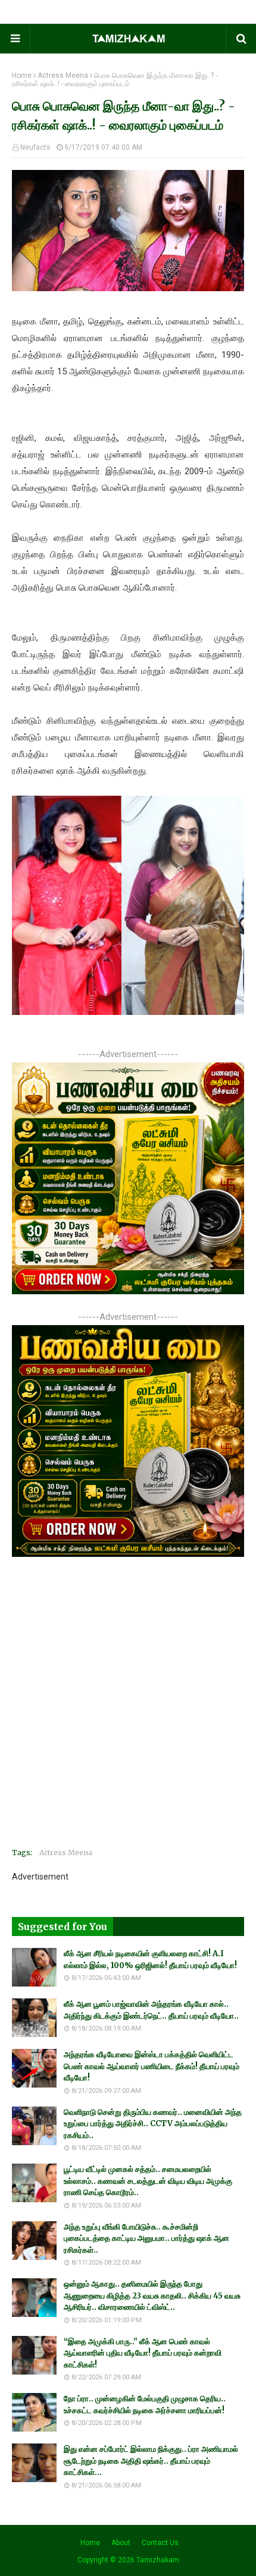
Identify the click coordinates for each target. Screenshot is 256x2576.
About (121, 2543)
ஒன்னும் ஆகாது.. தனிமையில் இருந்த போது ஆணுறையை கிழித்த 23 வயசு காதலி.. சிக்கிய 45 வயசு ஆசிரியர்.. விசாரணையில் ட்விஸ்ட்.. (152, 2296)
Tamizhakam (158, 2560)
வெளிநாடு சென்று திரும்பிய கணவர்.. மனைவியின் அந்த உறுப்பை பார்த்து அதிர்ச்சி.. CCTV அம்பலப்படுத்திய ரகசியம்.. (153, 2124)
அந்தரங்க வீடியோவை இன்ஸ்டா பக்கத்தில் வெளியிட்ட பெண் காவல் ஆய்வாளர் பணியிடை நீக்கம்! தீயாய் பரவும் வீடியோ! (152, 2066)
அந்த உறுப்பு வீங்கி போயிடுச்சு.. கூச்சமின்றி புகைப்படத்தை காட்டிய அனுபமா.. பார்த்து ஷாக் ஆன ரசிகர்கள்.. (146, 2238)
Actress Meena (63, 75)
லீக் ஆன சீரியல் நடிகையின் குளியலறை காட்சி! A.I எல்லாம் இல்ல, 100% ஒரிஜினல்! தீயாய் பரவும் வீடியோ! (150, 1959)
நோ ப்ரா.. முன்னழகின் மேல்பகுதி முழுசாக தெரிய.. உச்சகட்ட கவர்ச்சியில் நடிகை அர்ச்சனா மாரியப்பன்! (145, 2405)
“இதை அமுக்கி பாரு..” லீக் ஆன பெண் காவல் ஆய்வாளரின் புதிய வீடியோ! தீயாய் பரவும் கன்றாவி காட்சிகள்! (143, 2353)
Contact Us (160, 2543)
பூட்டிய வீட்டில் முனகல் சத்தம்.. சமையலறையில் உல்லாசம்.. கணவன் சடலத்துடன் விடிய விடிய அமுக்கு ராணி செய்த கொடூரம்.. (148, 2181)
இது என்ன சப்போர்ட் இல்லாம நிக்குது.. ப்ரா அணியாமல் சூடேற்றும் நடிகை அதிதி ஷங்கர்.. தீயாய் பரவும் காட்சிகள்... (151, 2461)
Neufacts (35, 147)
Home (22, 75)
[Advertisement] (128, 1711)
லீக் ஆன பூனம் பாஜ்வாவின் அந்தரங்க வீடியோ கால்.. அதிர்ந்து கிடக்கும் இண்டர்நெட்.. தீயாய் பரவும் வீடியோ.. (151, 2010)
